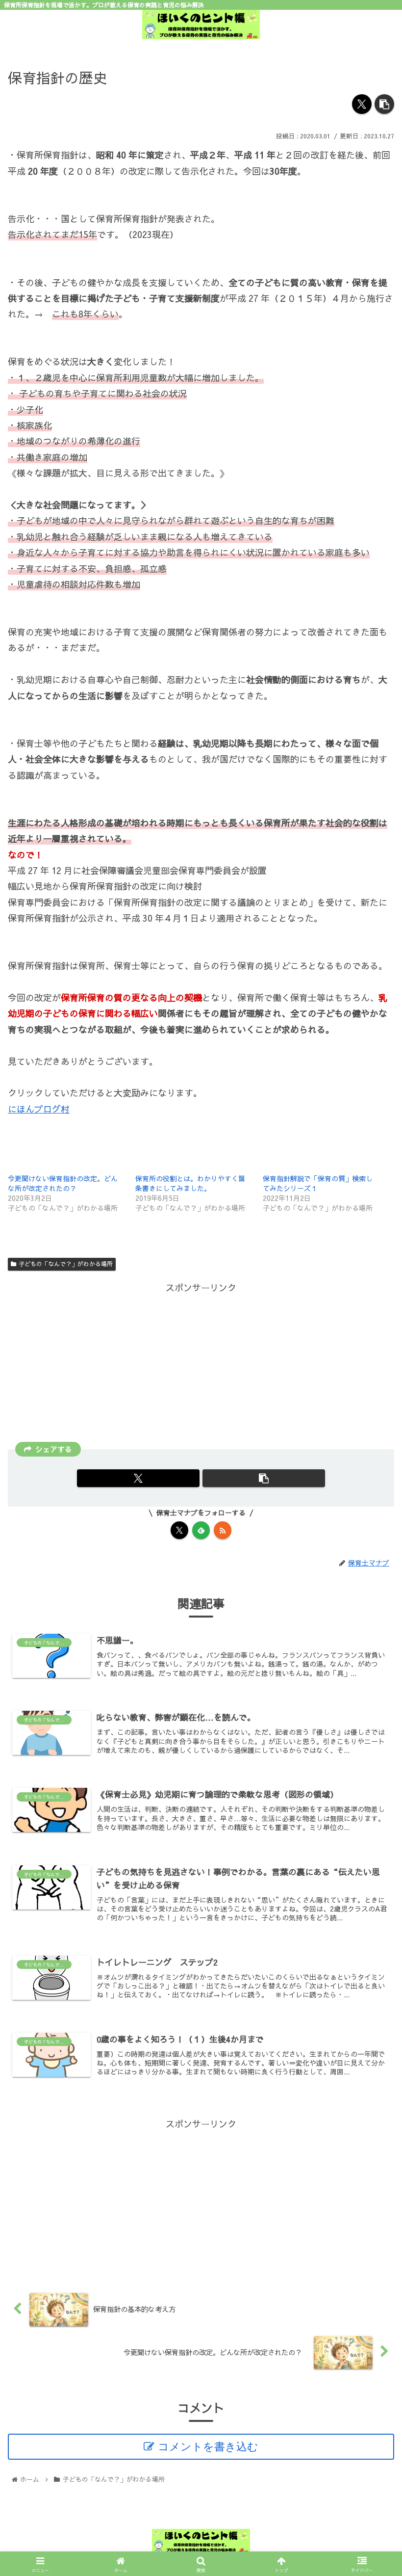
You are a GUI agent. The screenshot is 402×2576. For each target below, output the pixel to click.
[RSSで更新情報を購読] (223, 1530)
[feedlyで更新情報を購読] (201, 1530)
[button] (384, 104)
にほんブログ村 (39, 1109)
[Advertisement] (201, 1364)
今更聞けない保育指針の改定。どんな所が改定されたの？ (63, 1183)
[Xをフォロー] (179, 1530)
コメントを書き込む (208, 2447)
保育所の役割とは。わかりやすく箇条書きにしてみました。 (190, 1183)
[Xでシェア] (362, 104)
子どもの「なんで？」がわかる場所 (66, 1264)
